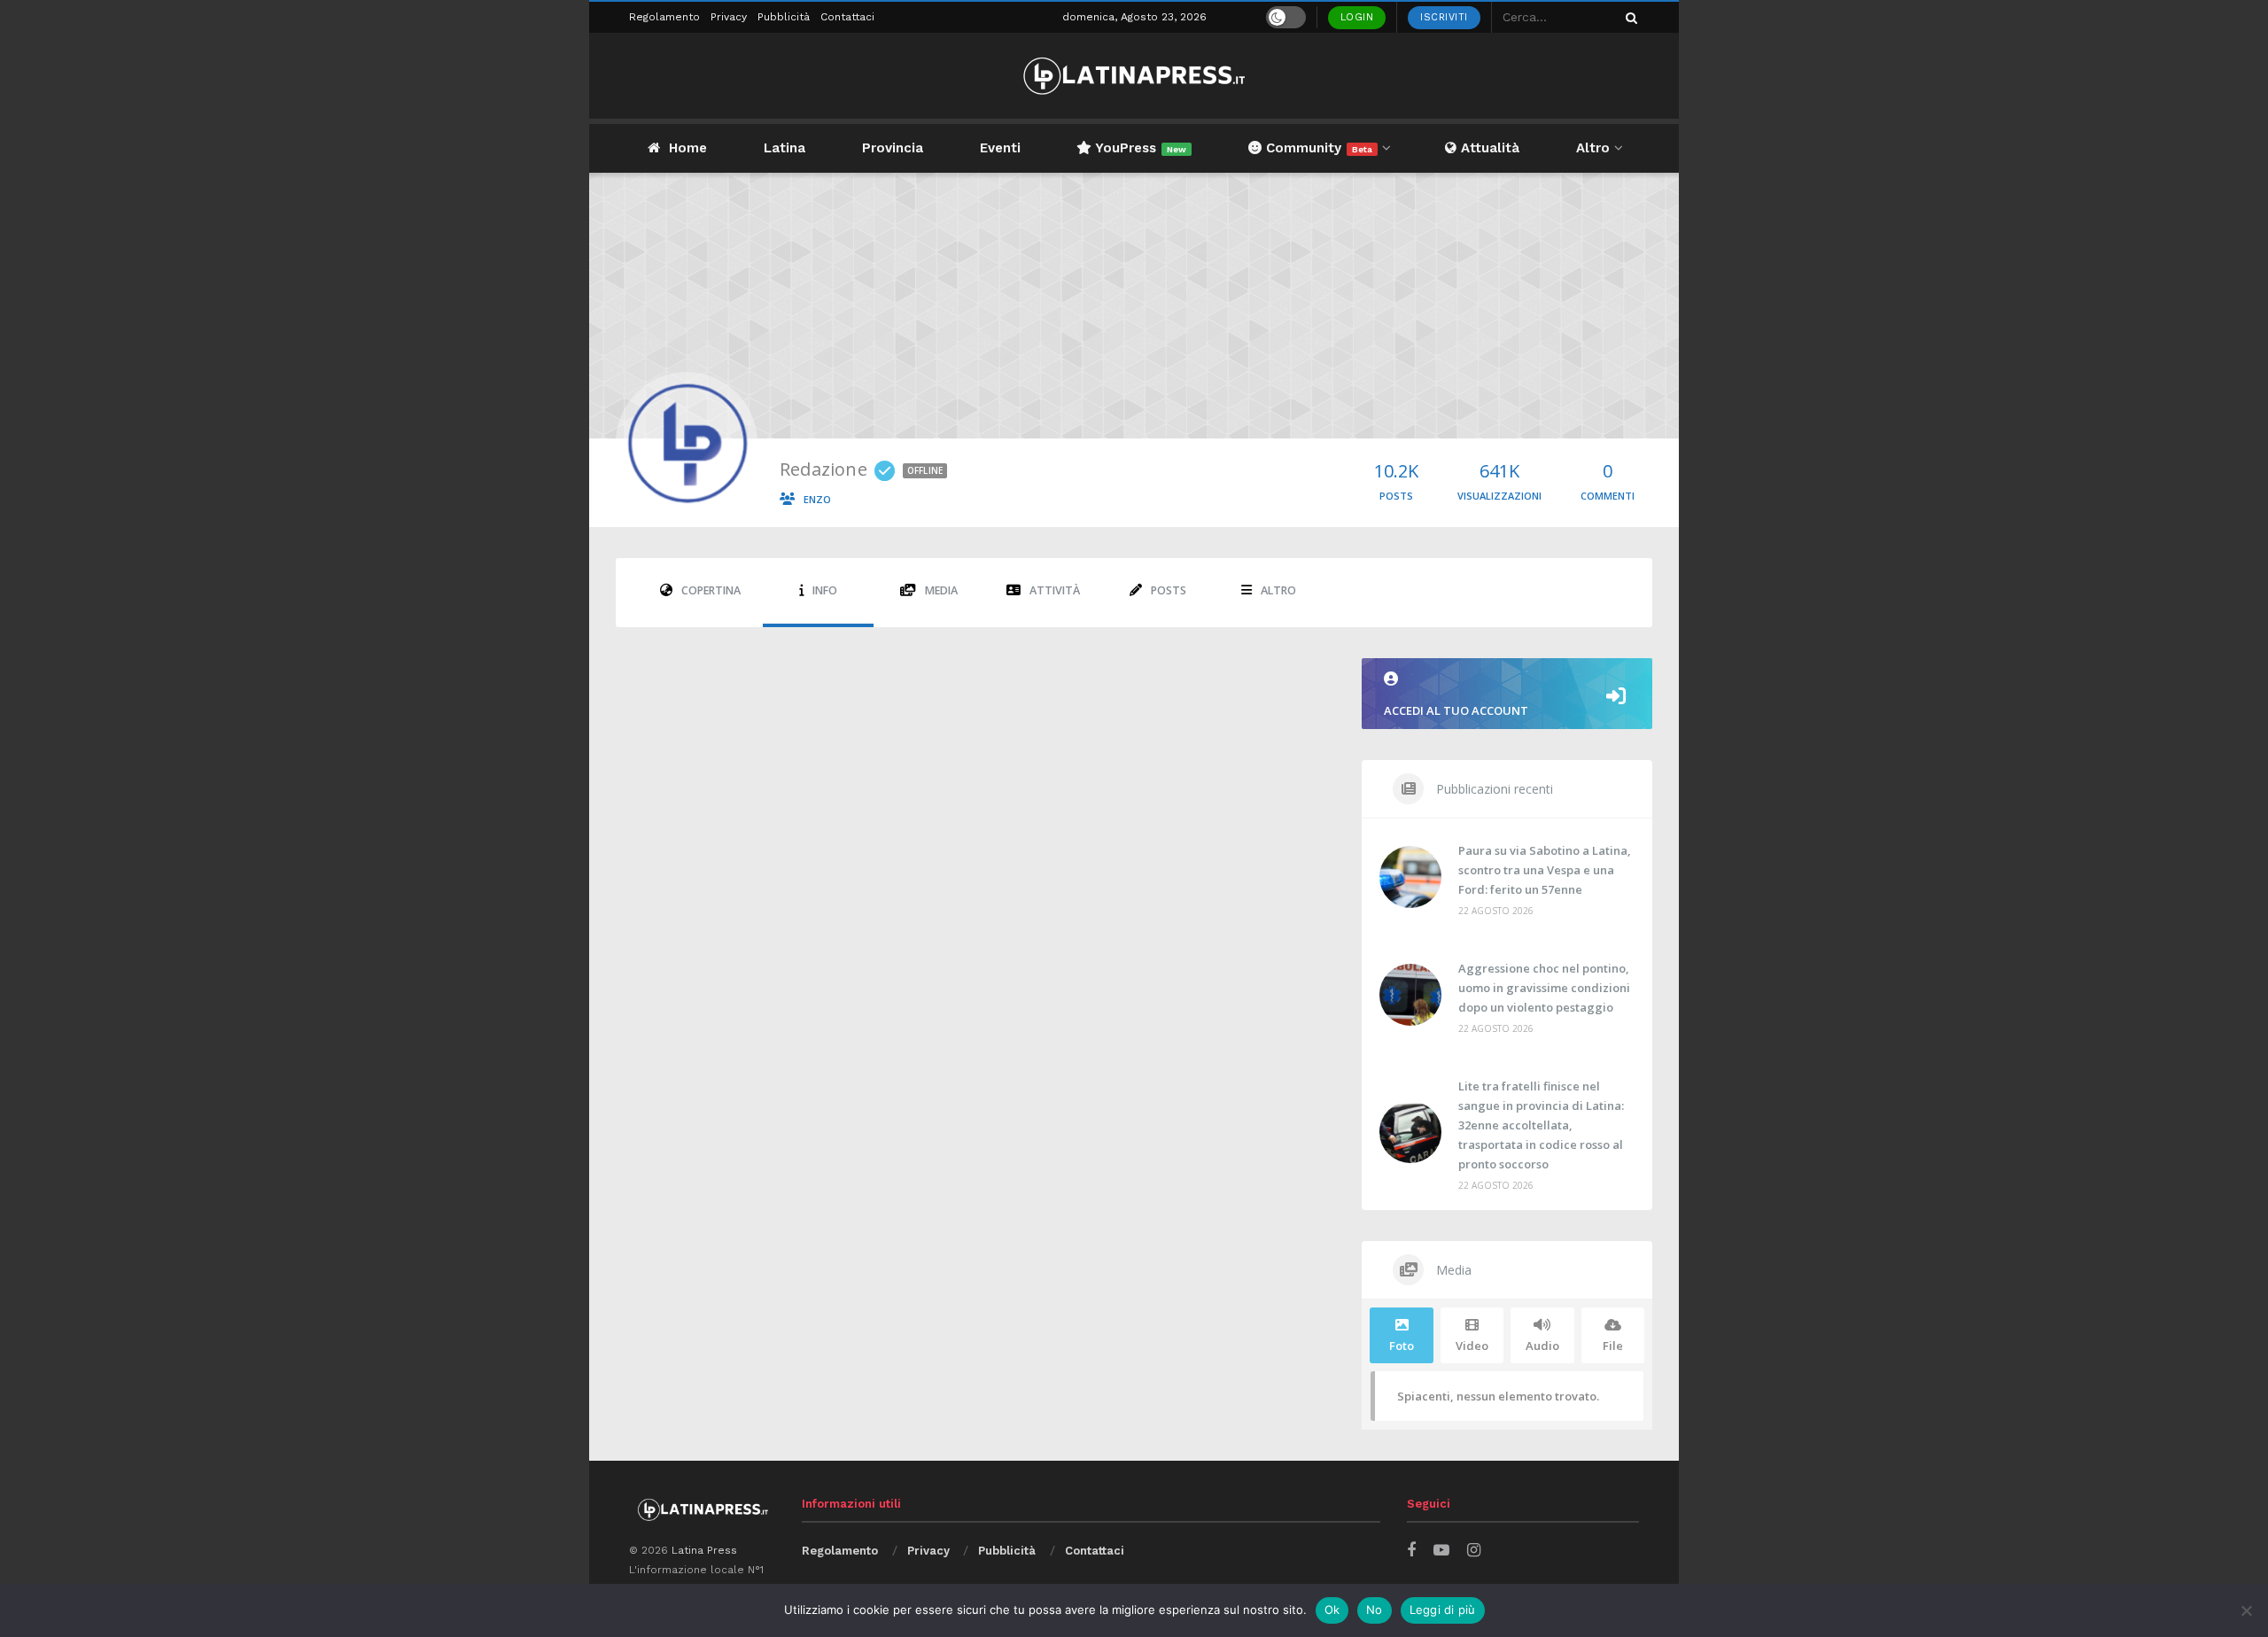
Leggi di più (1443, 1610)
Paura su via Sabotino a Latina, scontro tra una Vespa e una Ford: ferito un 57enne (1545, 870)
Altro (1593, 148)
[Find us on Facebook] (1411, 1551)
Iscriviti (1444, 17)
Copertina (711, 590)
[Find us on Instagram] (1474, 1551)
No (1375, 1610)
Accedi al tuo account (1456, 710)
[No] (2246, 1610)
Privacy (729, 17)
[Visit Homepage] (1134, 76)
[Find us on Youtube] (1441, 1551)
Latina (784, 148)
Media (941, 590)
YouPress (1139, 148)
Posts (1169, 590)
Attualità (1488, 148)
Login (1357, 17)
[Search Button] (1628, 17)
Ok (1332, 1610)
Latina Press (704, 1550)
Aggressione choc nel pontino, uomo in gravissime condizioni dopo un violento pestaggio (1544, 988)
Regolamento (664, 17)
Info (825, 590)
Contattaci (847, 17)
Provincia (893, 148)
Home (688, 148)
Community (1317, 148)
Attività (1055, 590)
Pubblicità (784, 17)
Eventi (1000, 148)
